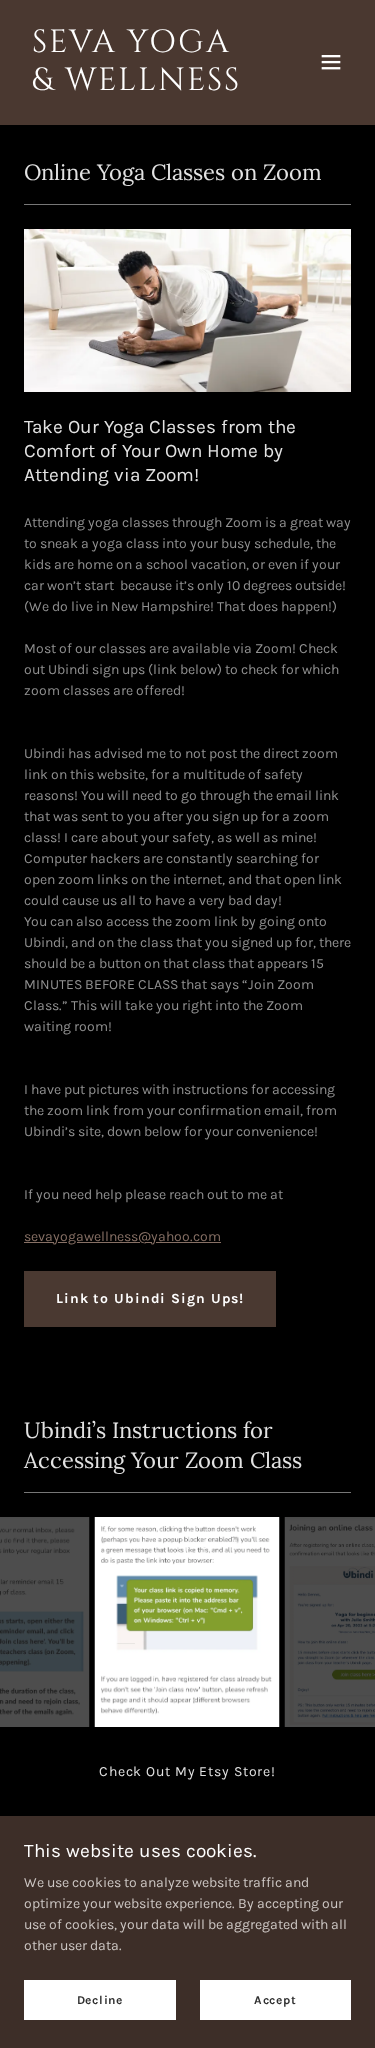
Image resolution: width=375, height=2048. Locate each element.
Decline (100, 2000)
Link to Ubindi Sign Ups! (150, 1298)
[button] (331, 62)
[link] (138, 85)
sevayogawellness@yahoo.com (122, 1236)
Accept (275, 2000)
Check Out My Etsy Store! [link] (187, 1771)
